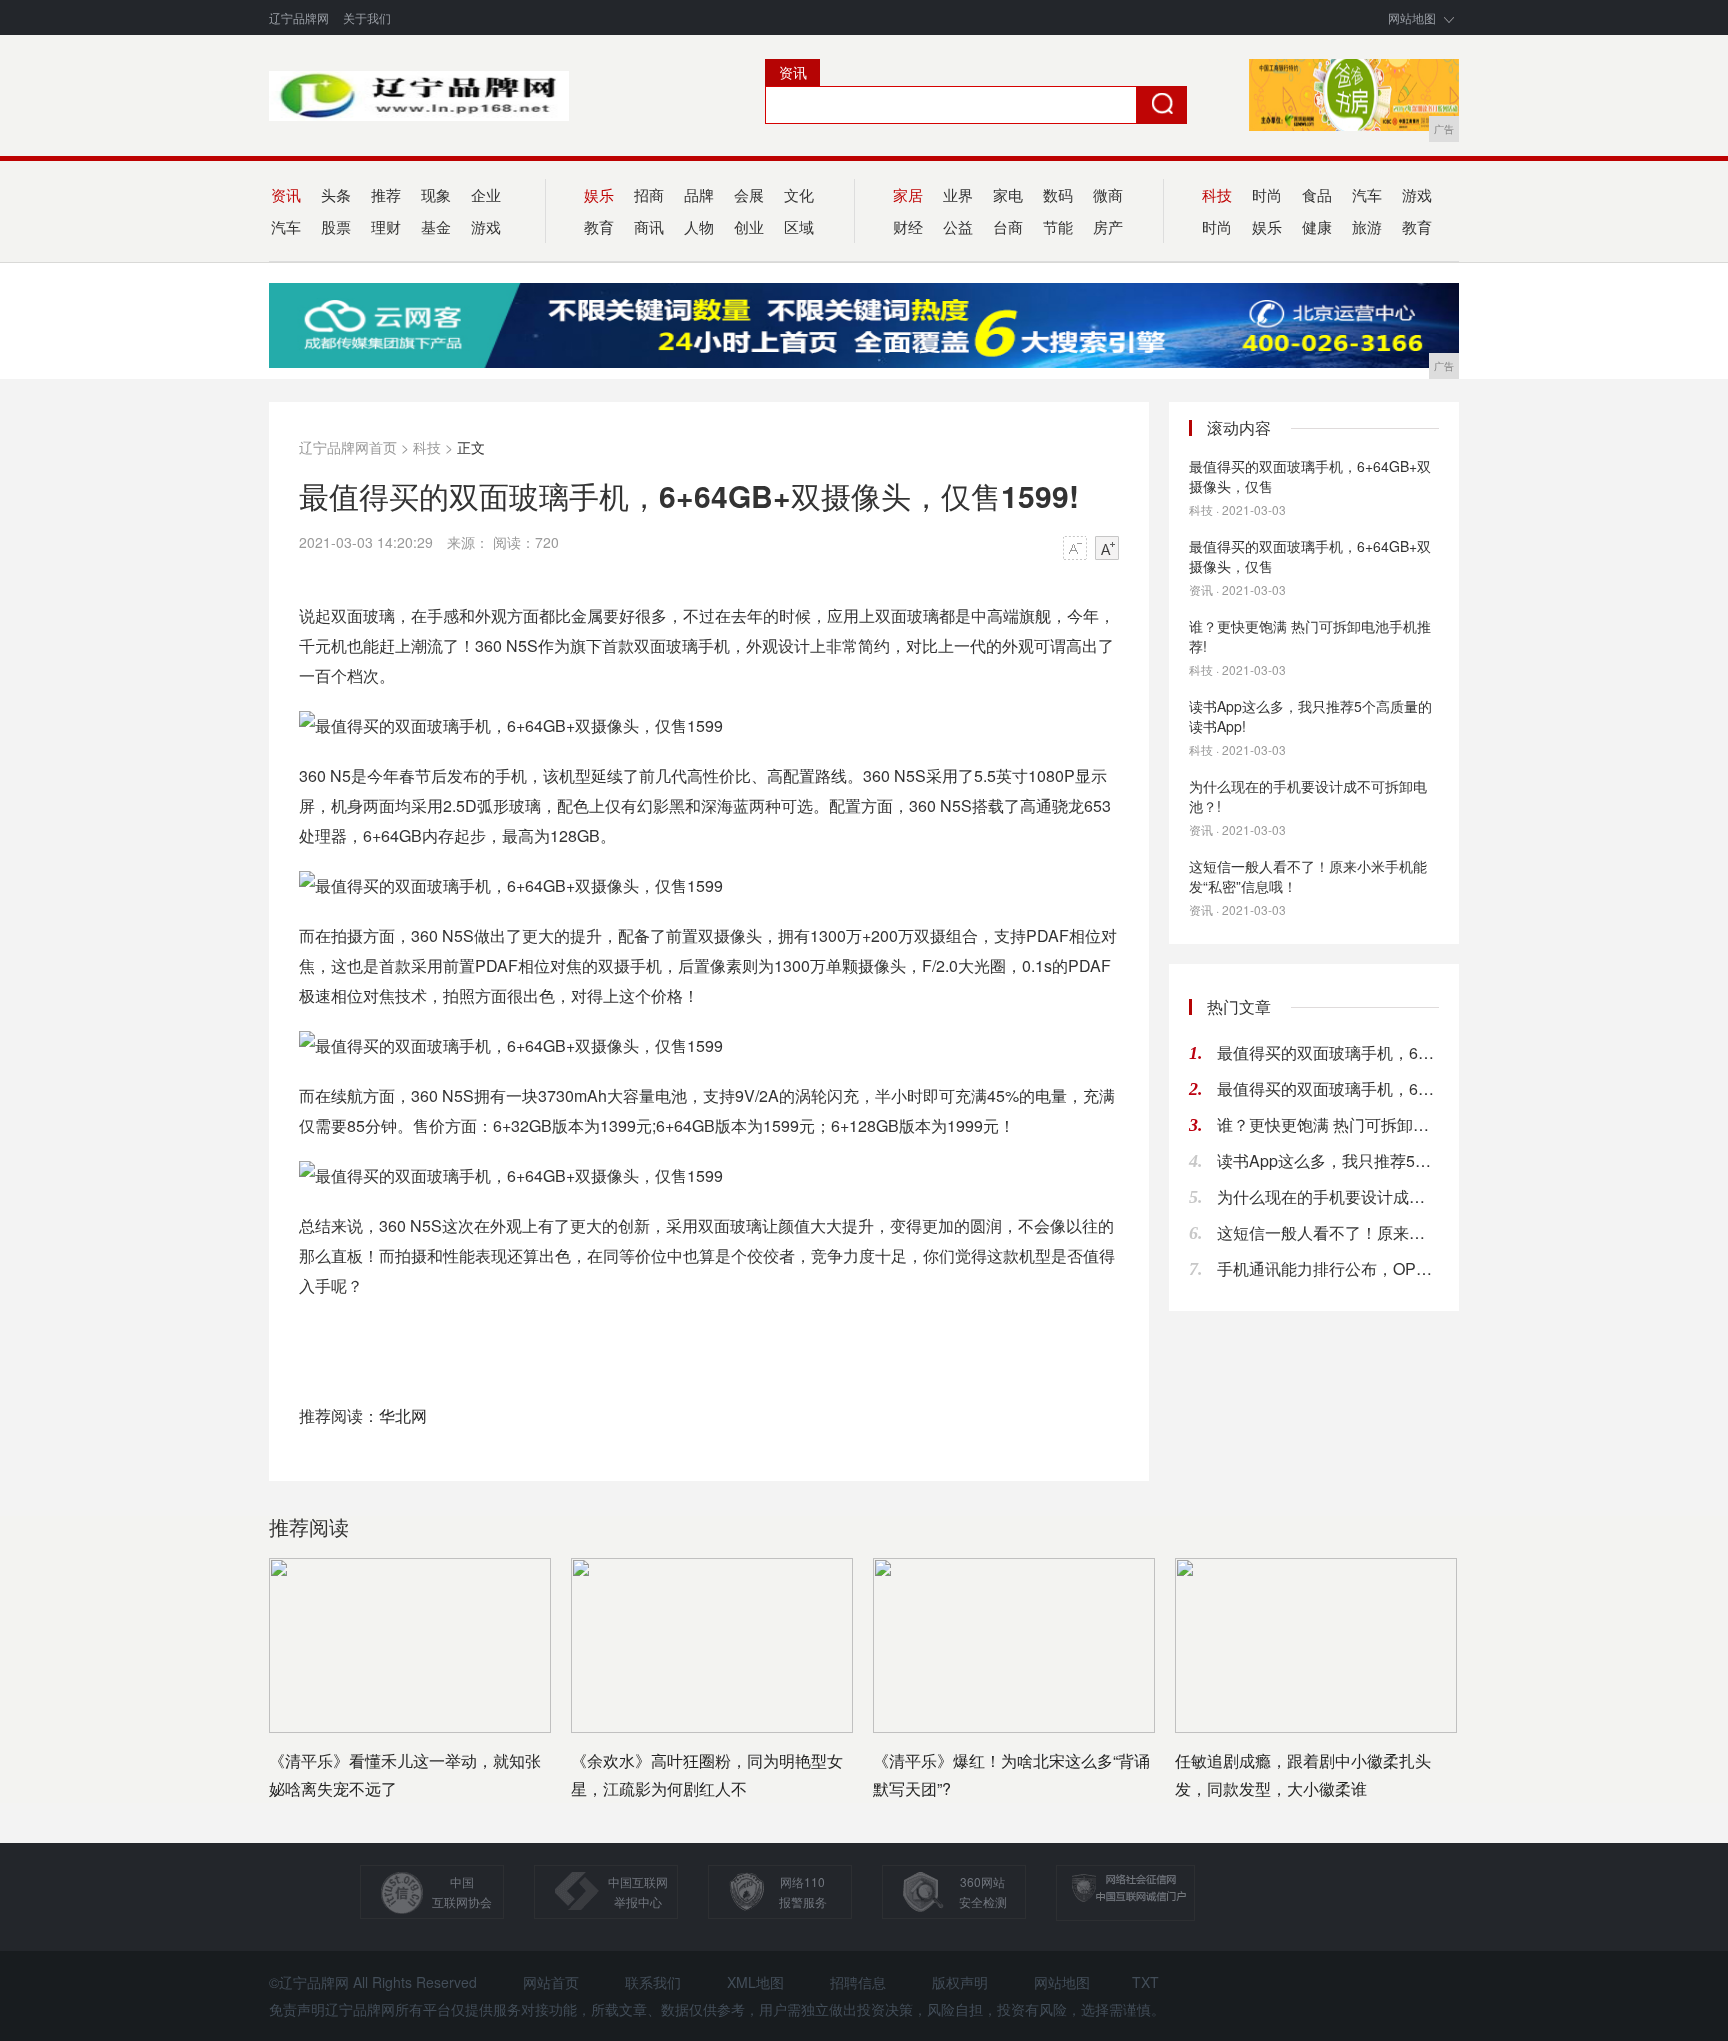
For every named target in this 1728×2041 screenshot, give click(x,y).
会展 (749, 194)
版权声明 (960, 1982)
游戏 (486, 226)
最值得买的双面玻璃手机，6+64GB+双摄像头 (1328, 1052)
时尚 (1267, 194)
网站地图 (1412, 17)
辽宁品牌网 (299, 17)
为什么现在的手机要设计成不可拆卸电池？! (1308, 796)
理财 (386, 226)
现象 (436, 194)
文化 (799, 194)
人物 (699, 226)
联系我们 (653, 1982)
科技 (427, 447)
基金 (436, 226)
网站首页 (551, 1982)
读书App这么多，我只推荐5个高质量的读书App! (1310, 716)
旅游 (1367, 226)
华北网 (403, 1415)
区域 (799, 226)
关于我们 (367, 17)
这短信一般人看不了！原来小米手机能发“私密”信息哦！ (1308, 876)
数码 (1058, 194)
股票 (336, 226)
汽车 (1367, 194)
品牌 (699, 194)
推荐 (386, 194)
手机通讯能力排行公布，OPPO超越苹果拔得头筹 (1328, 1268)
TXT (1145, 1982)
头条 (336, 194)
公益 (958, 226)
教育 (1417, 226)
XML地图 (755, 1982)
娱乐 (1267, 226)
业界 (958, 194)
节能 (1058, 226)
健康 (1317, 226)
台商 (1008, 226)
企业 (486, 194)
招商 (649, 194)
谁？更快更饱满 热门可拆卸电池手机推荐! (1310, 636)
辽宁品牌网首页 (348, 447)
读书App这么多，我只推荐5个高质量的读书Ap (1328, 1160)
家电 (1008, 194)
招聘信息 (858, 1982)
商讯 (649, 226)
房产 (1108, 226)
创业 (749, 226)
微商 (1108, 194)
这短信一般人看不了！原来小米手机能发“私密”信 (1328, 1232)
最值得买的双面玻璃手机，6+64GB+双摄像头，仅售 (1310, 476)
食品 (1317, 194)
